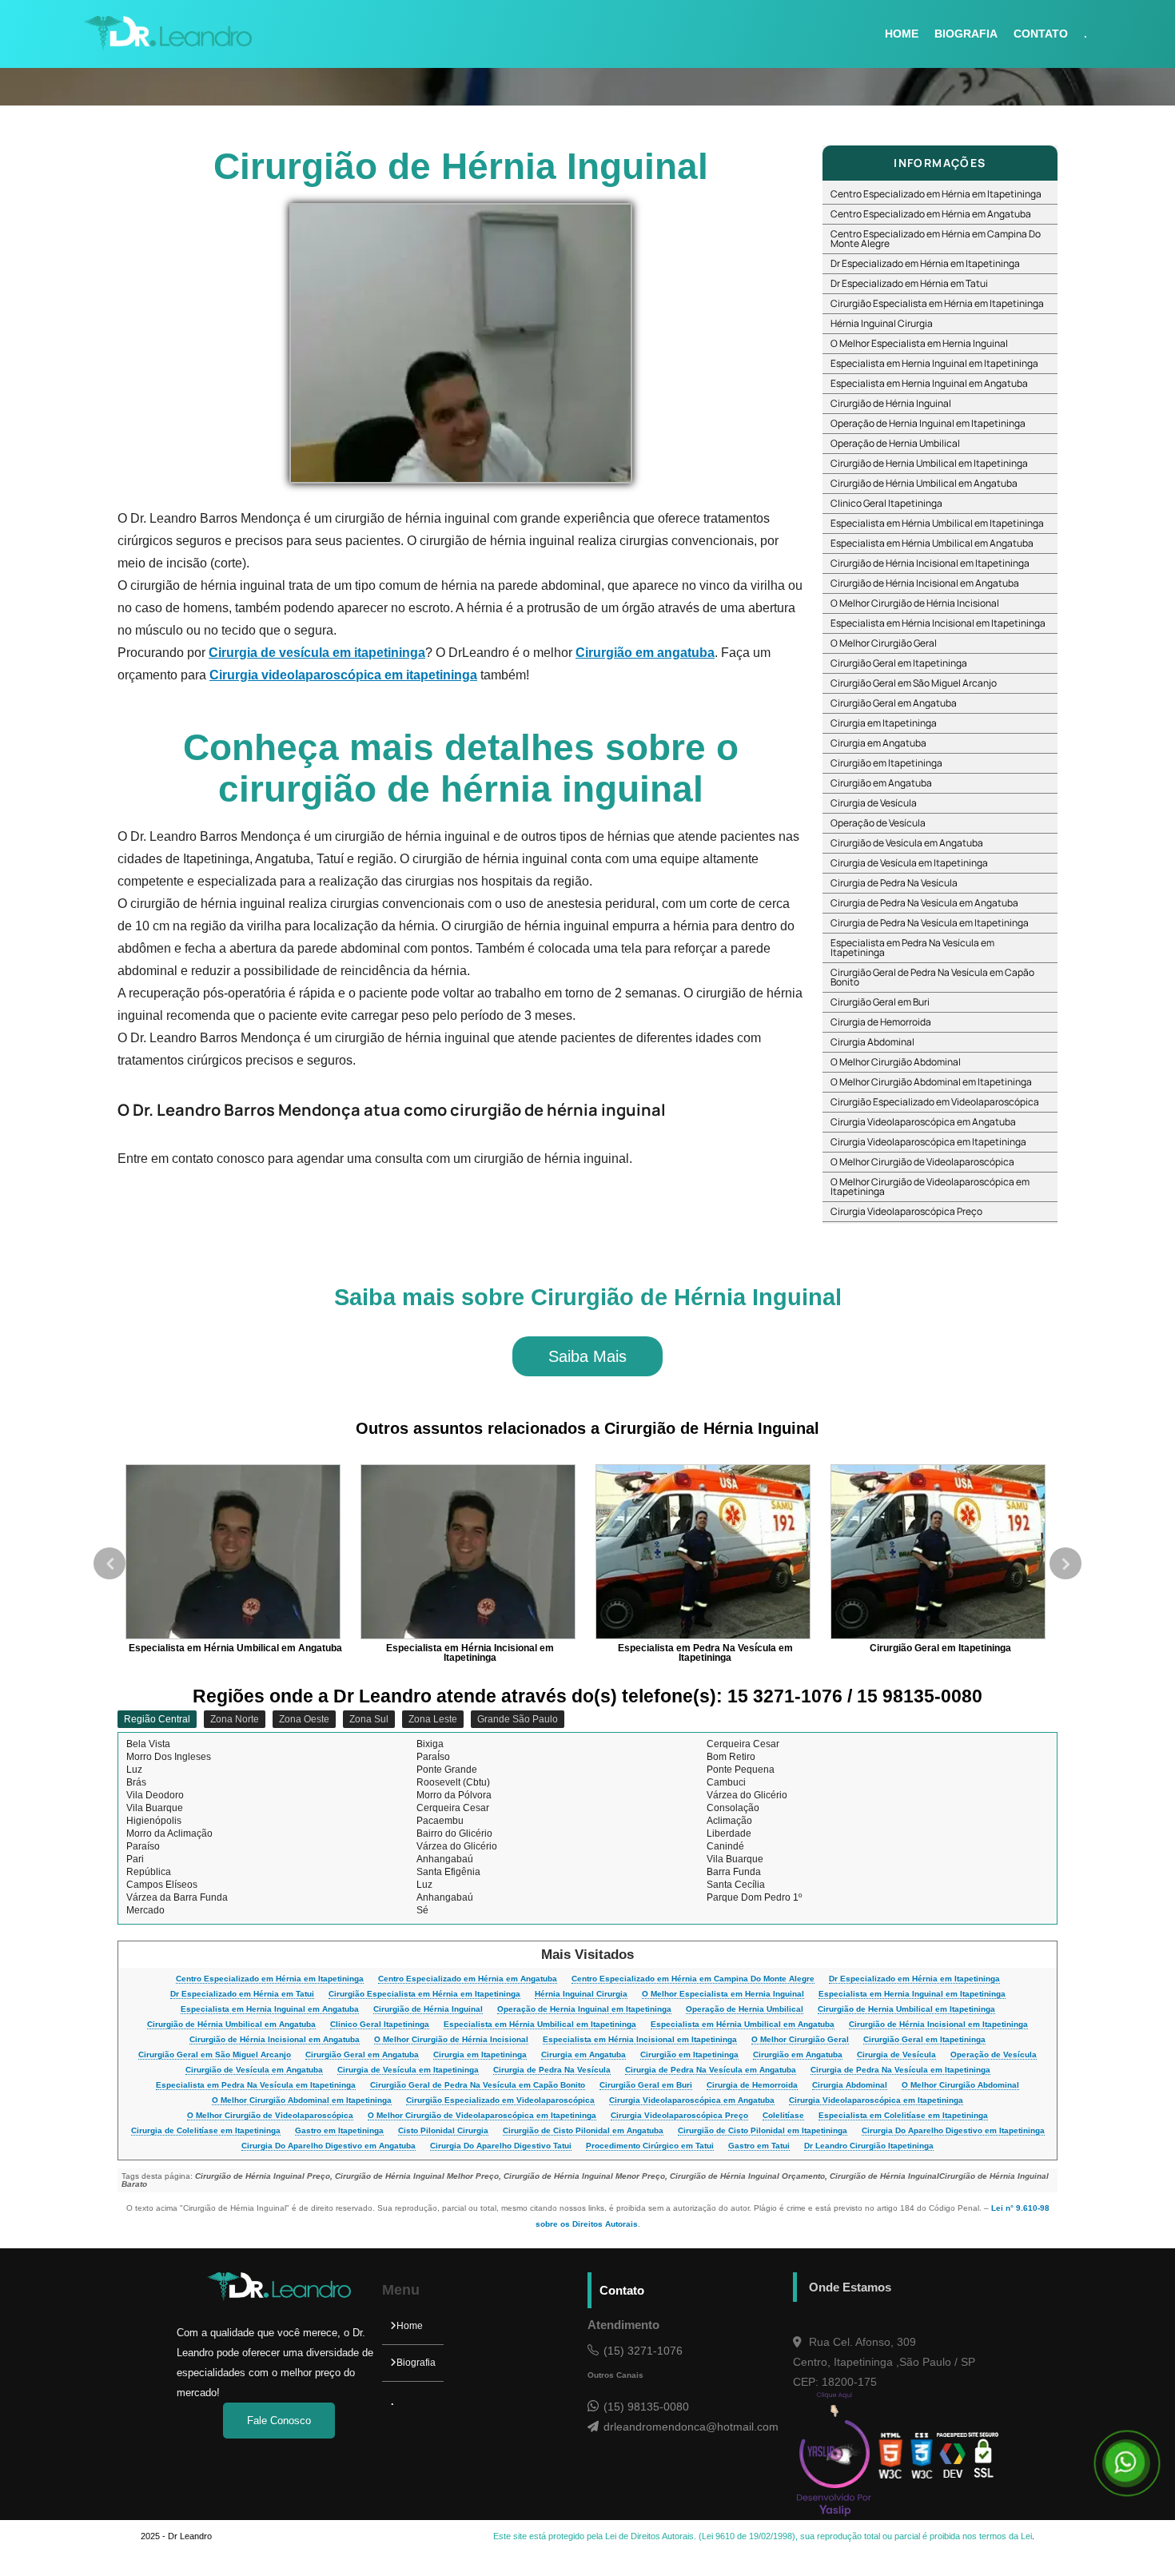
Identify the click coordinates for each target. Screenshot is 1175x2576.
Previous (110, 1563)
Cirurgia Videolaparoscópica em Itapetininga (928, 1142)
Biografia (416, 2363)
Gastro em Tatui (759, 2146)
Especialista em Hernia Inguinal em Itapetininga (934, 363)
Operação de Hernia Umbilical (895, 443)
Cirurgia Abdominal (872, 1042)
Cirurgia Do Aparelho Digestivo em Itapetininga (953, 2131)
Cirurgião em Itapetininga (886, 763)
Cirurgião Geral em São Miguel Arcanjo (914, 683)
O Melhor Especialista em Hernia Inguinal (919, 343)
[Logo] (279, 2298)
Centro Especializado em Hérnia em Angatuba (931, 214)
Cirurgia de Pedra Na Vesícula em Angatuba (924, 903)
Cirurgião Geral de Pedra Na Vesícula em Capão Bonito (932, 977)
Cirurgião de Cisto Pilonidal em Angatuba (583, 2131)
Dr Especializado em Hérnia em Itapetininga (925, 263)
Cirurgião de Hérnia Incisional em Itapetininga (930, 563)
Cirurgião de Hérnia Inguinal (891, 403)
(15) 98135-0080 (646, 2407)
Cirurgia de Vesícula (874, 803)
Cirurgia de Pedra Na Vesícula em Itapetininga (930, 923)
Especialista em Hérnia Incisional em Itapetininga (938, 623)
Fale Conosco (279, 2421)
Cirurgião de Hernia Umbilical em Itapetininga (929, 463)
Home (410, 2326)
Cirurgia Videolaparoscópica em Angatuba (923, 1122)
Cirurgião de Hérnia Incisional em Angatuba (925, 583)
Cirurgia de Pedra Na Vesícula (894, 883)
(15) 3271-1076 (643, 2351)
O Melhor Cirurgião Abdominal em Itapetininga (931, 1082)
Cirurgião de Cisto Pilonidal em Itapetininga (763, 2131)
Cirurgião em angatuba (645, 653)
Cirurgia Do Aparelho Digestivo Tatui (501, 2146)
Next (1065, 1563)
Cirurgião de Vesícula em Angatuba (907, 843)
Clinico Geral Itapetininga (886, 503)
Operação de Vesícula (878, 823)
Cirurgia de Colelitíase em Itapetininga (206, 2131)
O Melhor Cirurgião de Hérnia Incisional (915, 603)
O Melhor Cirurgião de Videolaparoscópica (922, 1162)
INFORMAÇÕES (940, 163)
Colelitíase (783, 2116)
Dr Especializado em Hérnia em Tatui (909, 283)
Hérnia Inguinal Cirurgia (882, 323)
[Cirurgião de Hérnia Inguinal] (461, 343)
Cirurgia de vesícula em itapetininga (317, 653)
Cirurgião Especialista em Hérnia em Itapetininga (937, 303)
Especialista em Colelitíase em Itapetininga (903, 2116)
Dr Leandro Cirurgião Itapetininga (869, 2146)
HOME (902, 34)
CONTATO (1041, 34)
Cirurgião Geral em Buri (880, 1002)
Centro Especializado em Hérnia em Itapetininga (936, 194)
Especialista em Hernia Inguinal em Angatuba (929, 383)
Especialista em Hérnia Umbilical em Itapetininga (937, 523)
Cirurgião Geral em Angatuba (894, 703)
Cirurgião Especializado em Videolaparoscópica (935, 1102)
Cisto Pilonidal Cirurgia (443, 2131)
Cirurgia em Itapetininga (884, 723)
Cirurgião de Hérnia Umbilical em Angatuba (924, 483)
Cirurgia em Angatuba (878, 743)
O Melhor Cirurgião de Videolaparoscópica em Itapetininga (930, 1186)
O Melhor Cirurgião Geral (884, 643)
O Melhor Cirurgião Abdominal (896, 1062)
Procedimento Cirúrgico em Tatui (650, 2146)
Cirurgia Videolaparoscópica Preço (906, 1211)
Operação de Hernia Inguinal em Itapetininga (928, 423)
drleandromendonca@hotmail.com (691, 2427)
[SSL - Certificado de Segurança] (984, 2456)
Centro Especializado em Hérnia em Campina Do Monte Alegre (936, 239)
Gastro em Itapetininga (339, 2131)
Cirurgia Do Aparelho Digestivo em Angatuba (329, 2146)
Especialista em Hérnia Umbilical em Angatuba (932, 543)
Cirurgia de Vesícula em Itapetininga (909, 863)
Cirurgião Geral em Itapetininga (899, 663)
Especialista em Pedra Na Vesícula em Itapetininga (912, 948)
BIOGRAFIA (966, 34)
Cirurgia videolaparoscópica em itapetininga (343, 675)
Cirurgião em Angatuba (881, 783)
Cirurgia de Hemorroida (881, 1022)
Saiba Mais (587, 1356)
